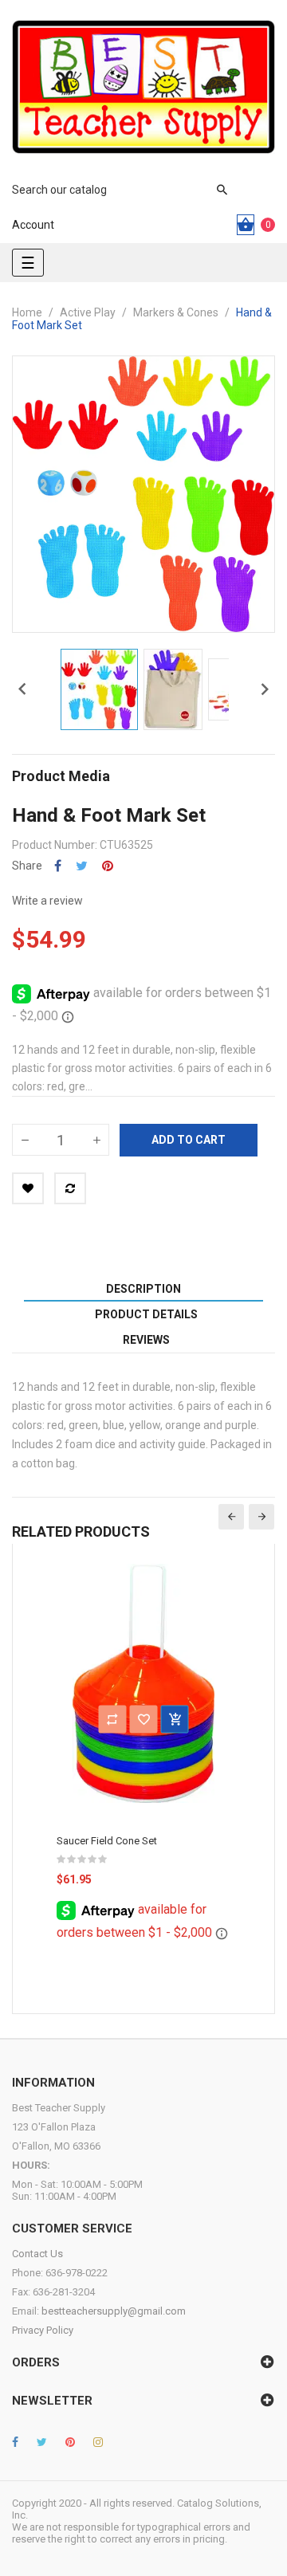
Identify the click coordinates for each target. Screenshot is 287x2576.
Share (58, 866)
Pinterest (108, 866)
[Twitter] (42, 2442)
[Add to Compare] (70, 1188)
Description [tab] (143, 1289)
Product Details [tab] (146, 1314)
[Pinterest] (70, 2442)
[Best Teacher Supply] (143, 87)
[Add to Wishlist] (28, 1188)
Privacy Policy (43, 2330)
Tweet (82, 866)
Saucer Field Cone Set (107, 1841)
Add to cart (189, 1140)
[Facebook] (15, 2442)
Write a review (47, 901)
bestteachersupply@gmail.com (114, 2311)
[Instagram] (98, 2442)
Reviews (146, 1340)
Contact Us (37, 2254)
